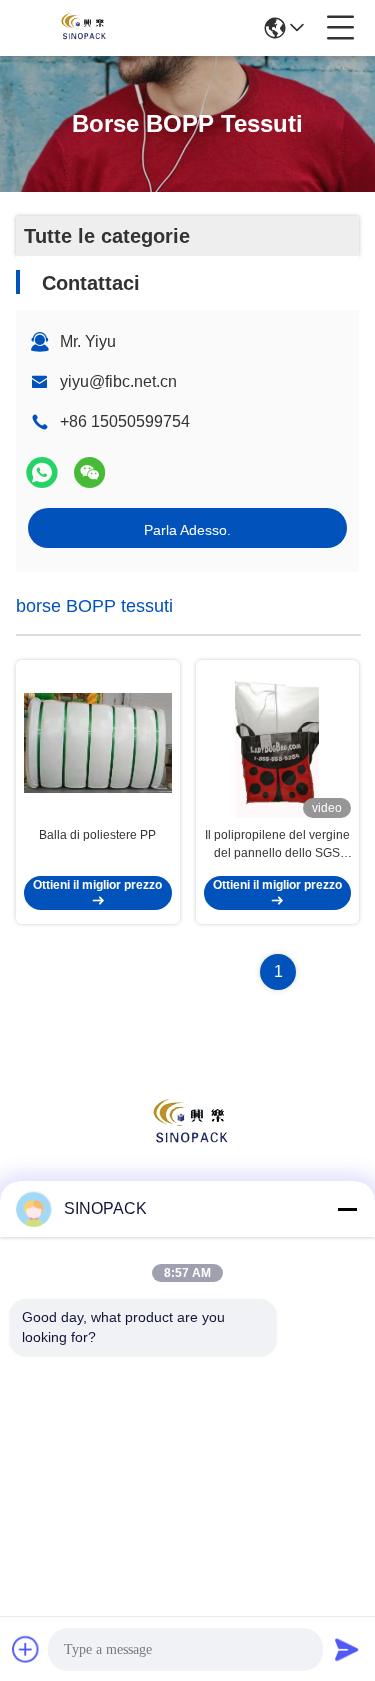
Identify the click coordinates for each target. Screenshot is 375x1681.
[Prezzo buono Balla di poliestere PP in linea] (98, 743)
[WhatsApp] (42, 472)
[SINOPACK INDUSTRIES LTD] (82, 28)
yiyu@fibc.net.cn (118, 381)
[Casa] (188, 1148)
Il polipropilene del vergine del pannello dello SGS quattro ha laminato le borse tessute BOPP (277, 845)
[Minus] (347, 1209)
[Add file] (26, 1649)
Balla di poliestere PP (97, 835)
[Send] (347, 1649)
